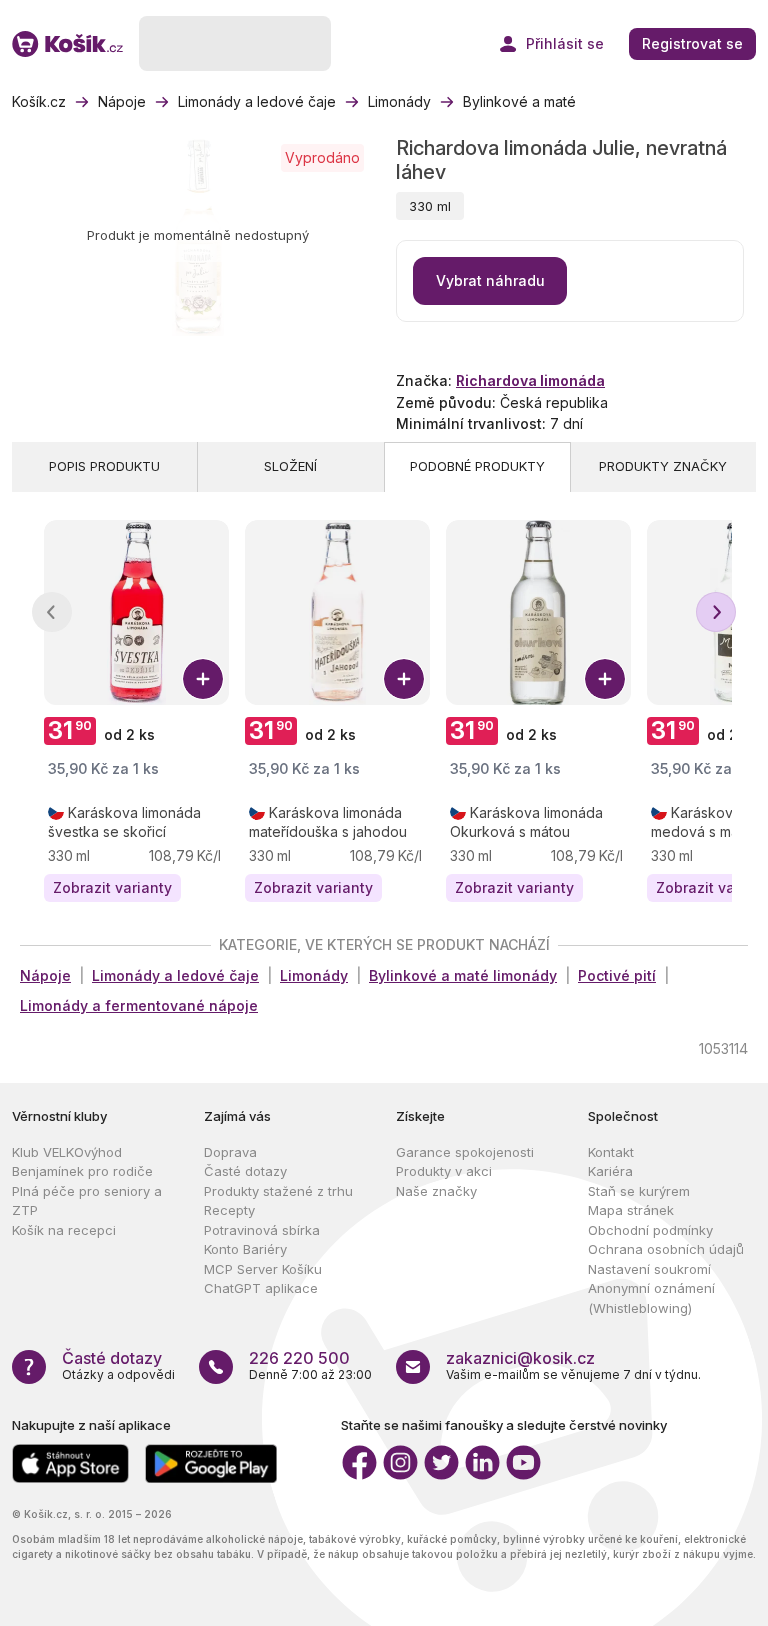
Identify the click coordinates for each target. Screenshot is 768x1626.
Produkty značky (663, 466)
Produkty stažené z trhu (278, 1191)
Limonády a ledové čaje (175, 975)
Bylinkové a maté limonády (463, 975)
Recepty (229, 1210)
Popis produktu (104, 466)
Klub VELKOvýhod (67, 1152)
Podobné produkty (477, 466)
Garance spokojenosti (465, 1152)
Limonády (314, 975)
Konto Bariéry (245, 1249)
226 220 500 (299, 1358)
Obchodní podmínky (650, 1230)
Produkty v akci (444, 1171)
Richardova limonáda (530, 380)
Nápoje (45, 975)
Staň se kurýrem (639, 1191)
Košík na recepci (64, 1230)
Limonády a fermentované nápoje (139, 1005)
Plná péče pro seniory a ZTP (87, 1201)
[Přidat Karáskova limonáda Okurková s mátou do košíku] (605, 679)
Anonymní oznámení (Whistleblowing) (651, 1298)
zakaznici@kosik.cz (520, 1358)
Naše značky (436, 1191)
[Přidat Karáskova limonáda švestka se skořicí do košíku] (203, 679)
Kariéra (610, 1171)
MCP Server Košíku (263, 1269)
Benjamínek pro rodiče (82, 1171)
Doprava (230, 1152)
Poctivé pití (617, 975)
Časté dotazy (245, 1171)
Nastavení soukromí (649, 1269)
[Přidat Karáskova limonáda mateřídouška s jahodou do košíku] (404, 679)
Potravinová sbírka (262, 1230)
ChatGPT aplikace (261, 1288)
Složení (290, 466)
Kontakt (611, 1152)
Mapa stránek (631, 1210)
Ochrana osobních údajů (666, 1249)
